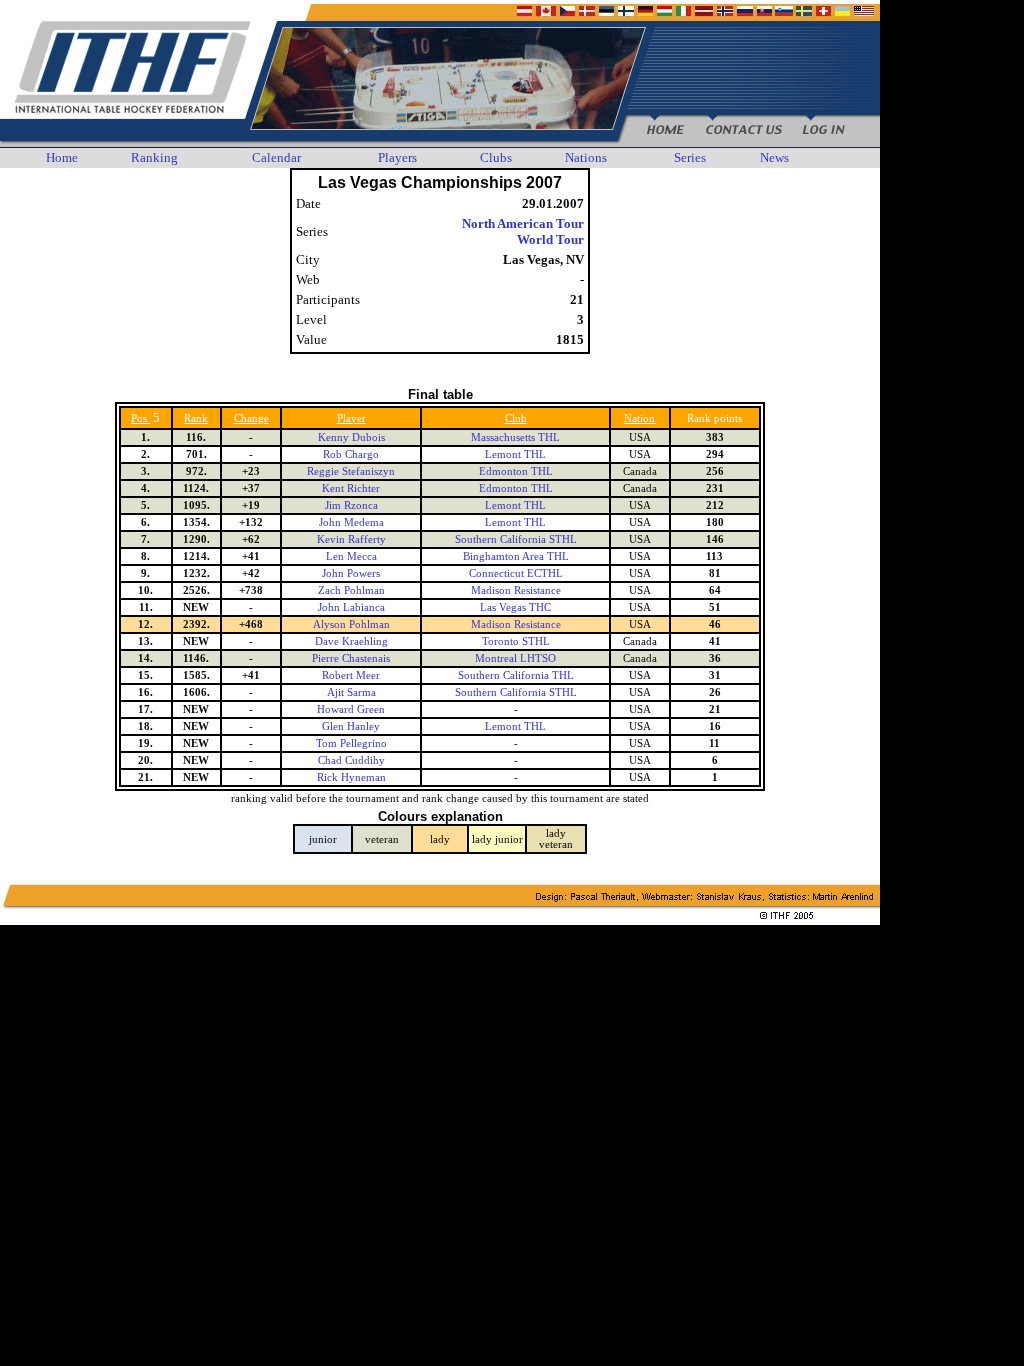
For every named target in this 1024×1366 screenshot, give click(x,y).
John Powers (351, 573)
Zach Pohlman (351, 590)
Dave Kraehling (351, 641)
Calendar (276, 157)
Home (62, 157)
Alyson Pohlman (351, 624)
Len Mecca (351, 556)
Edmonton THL (516, 471)
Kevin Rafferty (351, 539)
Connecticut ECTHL (516, 573)
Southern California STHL (516, 539)
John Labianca (351, 607)
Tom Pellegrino (351, 743)
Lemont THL (515, 454)
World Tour (550, 239)
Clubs (496, 157)
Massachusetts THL (515, 437)
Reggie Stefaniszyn (351, 471)
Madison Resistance (516, 590)
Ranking (154, 157)
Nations (586, 157)
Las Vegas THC (515, 607)
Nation (639, 418)
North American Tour (523, 223)
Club (516, 418)
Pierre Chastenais (351, 658)
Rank (196, 418)
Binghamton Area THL (516, 556)
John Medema (351, 522)
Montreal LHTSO (515, 658)
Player (351, 418)
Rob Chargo (351, 454)
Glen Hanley (351, 726)
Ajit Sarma (351, 692)
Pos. (140, 418)
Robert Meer (351, 675)
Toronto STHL (516, 641)
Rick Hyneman (351, 777)
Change (251, 418)
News (774, 157)
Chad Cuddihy (351, 760)
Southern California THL (516, 675)
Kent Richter (351, 488)
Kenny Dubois (351, 437)
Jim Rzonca (351, 505)
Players (397, 157)
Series (690, 157)
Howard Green (351, 709)
